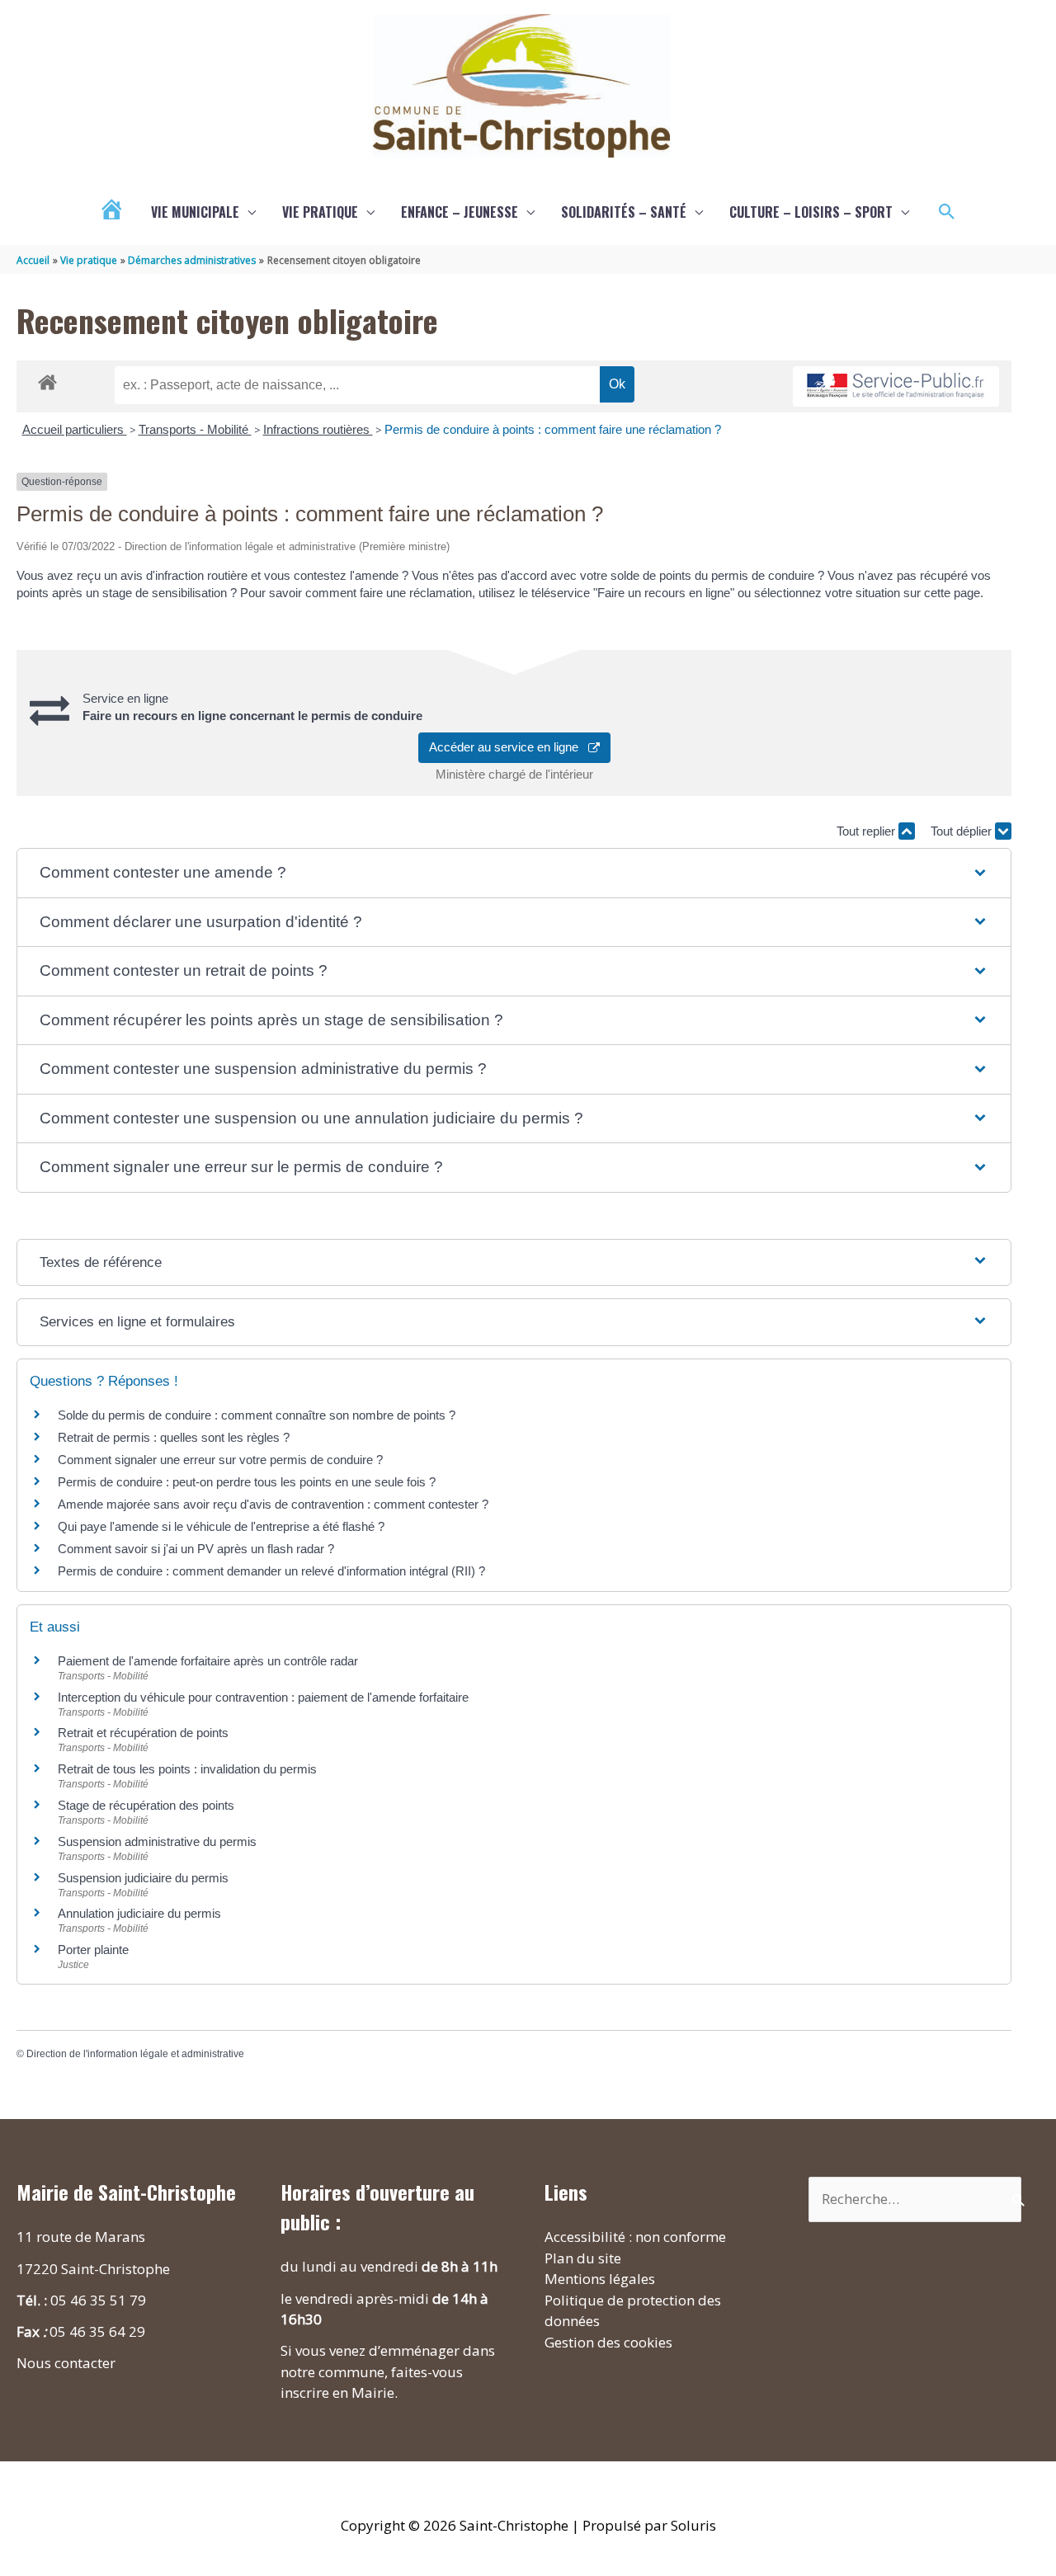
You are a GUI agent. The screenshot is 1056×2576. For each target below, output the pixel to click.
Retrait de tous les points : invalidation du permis (187, 1769)
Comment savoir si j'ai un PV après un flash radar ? (196, 1549)
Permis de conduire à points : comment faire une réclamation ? (553, 429)
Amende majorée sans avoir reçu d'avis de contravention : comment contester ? (273, 1504)
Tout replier (867, 831)
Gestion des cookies (608, 2342)
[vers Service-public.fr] (896, 386)
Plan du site (583, 2258)
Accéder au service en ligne (509, 747)
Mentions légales (600, 2279)
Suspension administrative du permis (157, 1841)
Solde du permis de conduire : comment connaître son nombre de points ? (257, 1415)
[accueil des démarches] (47, 379)
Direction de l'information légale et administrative (135, 2054)
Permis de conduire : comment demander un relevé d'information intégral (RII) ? (271, 1571)
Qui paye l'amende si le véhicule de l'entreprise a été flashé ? (221, 1526)
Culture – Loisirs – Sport (811, 212)
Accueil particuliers (75, 429)
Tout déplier (963, 831)
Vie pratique (320, 212)
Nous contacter (66, 2363)
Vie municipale (195, 212)
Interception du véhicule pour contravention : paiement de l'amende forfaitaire (263, 1697)
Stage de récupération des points (146, 1805)
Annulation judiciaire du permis (139, 1913)
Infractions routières (318, 429)
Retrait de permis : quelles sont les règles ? (174, 1437)
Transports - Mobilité (195, 429)
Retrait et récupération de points (143, 1733)
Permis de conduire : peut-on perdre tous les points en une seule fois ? (247, 1482)
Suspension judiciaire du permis (143, 1878)
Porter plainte (93, 1950)
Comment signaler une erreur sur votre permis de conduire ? (220, 1460)
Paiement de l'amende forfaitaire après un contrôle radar (208, 1661)
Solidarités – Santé (624, 212)
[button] (947, 212)
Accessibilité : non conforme (635, 2237)
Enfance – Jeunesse (460, 212)
